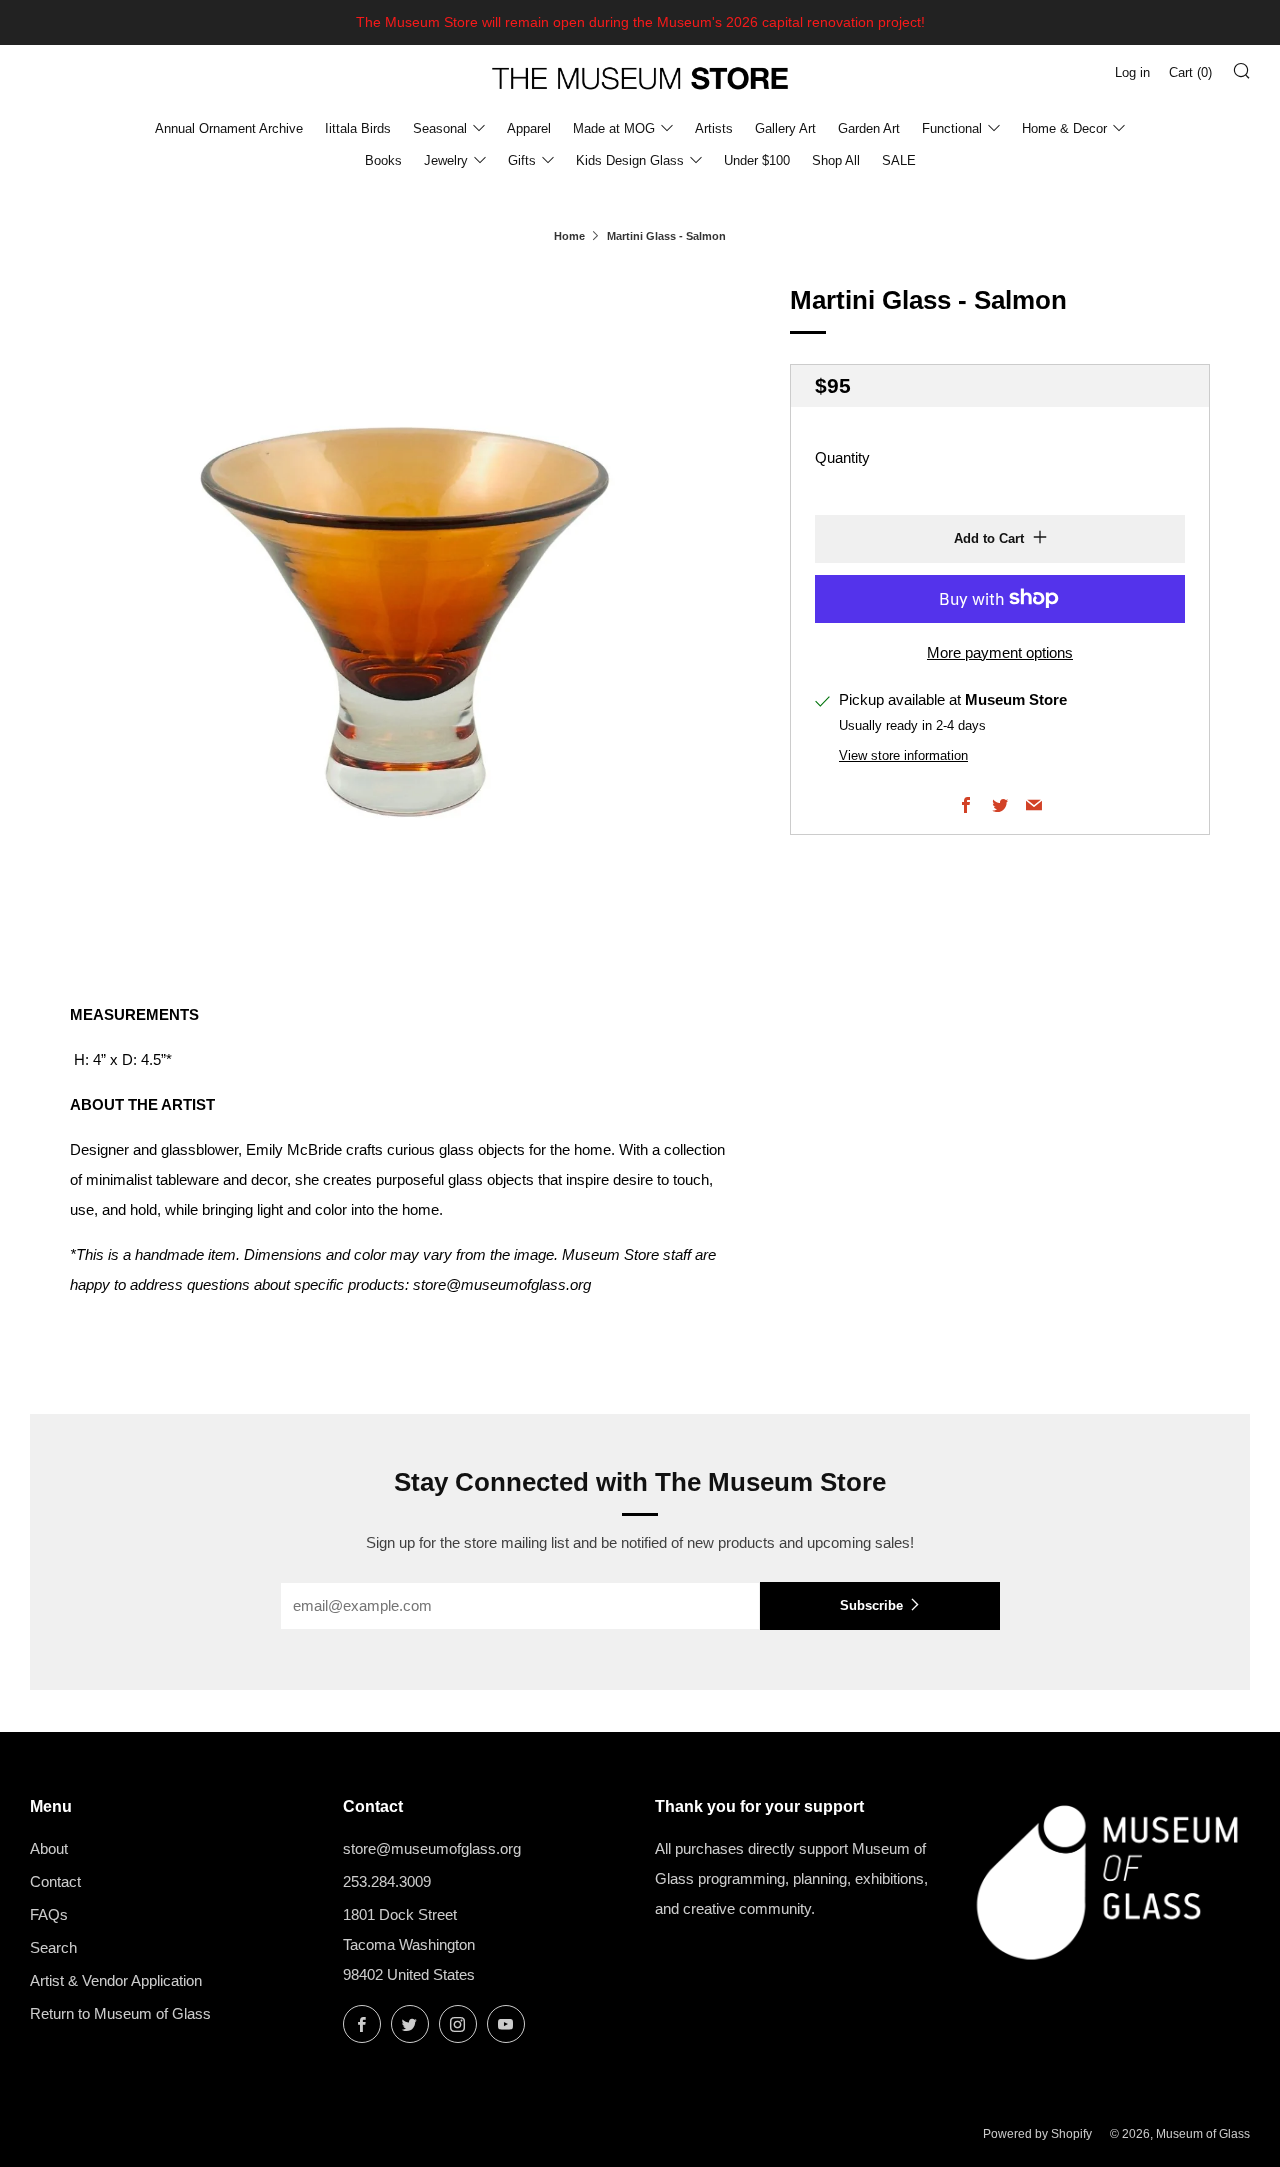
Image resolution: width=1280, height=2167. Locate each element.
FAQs (49, 1914)
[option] (400, 610)
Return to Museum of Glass (120, 2013)
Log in (1132, 72)
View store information (903, 755)
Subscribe (871, 1605)
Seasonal (440, 128)
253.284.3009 (387, 1881)
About (49, 1848)
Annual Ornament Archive (229, 128)
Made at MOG (614, 128)
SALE (899, 160)
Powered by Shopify (1037, 2134)
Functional (952, 128)
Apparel (529, 128)
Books (383, 160)
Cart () (1190, 72)
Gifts (522, 160)
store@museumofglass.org (432, 1848)
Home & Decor (1064, 128)
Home (569, 236)
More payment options (1000, 651)
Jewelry (446, 160)
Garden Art (869, 128)
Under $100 (757, 160)
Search (53, 1947)
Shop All (836, 160)
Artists (714, 128)
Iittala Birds (358, 128)
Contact (55, 1881)
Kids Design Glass (630, 160)
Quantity (842, 456)
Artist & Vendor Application (116, 1980)
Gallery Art (785, 128)
